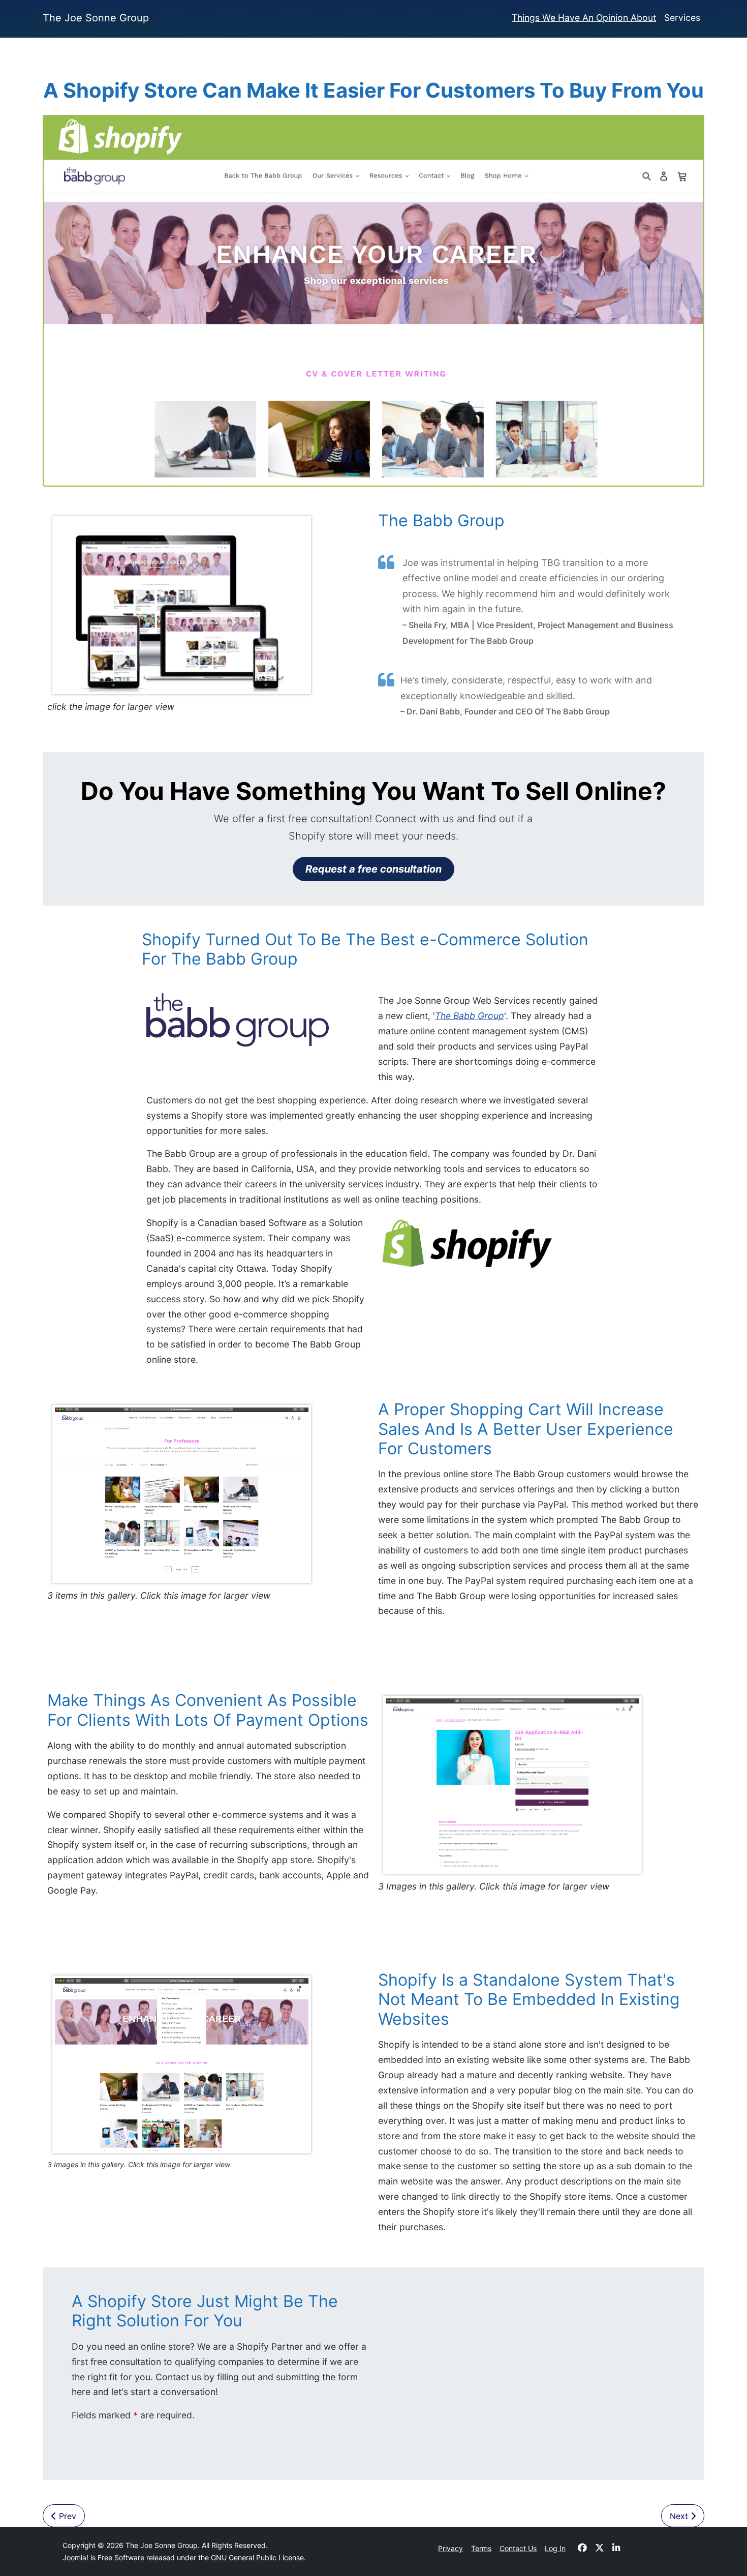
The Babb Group (470, 1016)
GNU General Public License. (258, 2557)
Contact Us (518, 2548)
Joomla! (75, 2557)
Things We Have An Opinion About (584, 18)
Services (682, 18)
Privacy (450, 2548)
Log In (555, 2548)
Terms (481, 2548)
